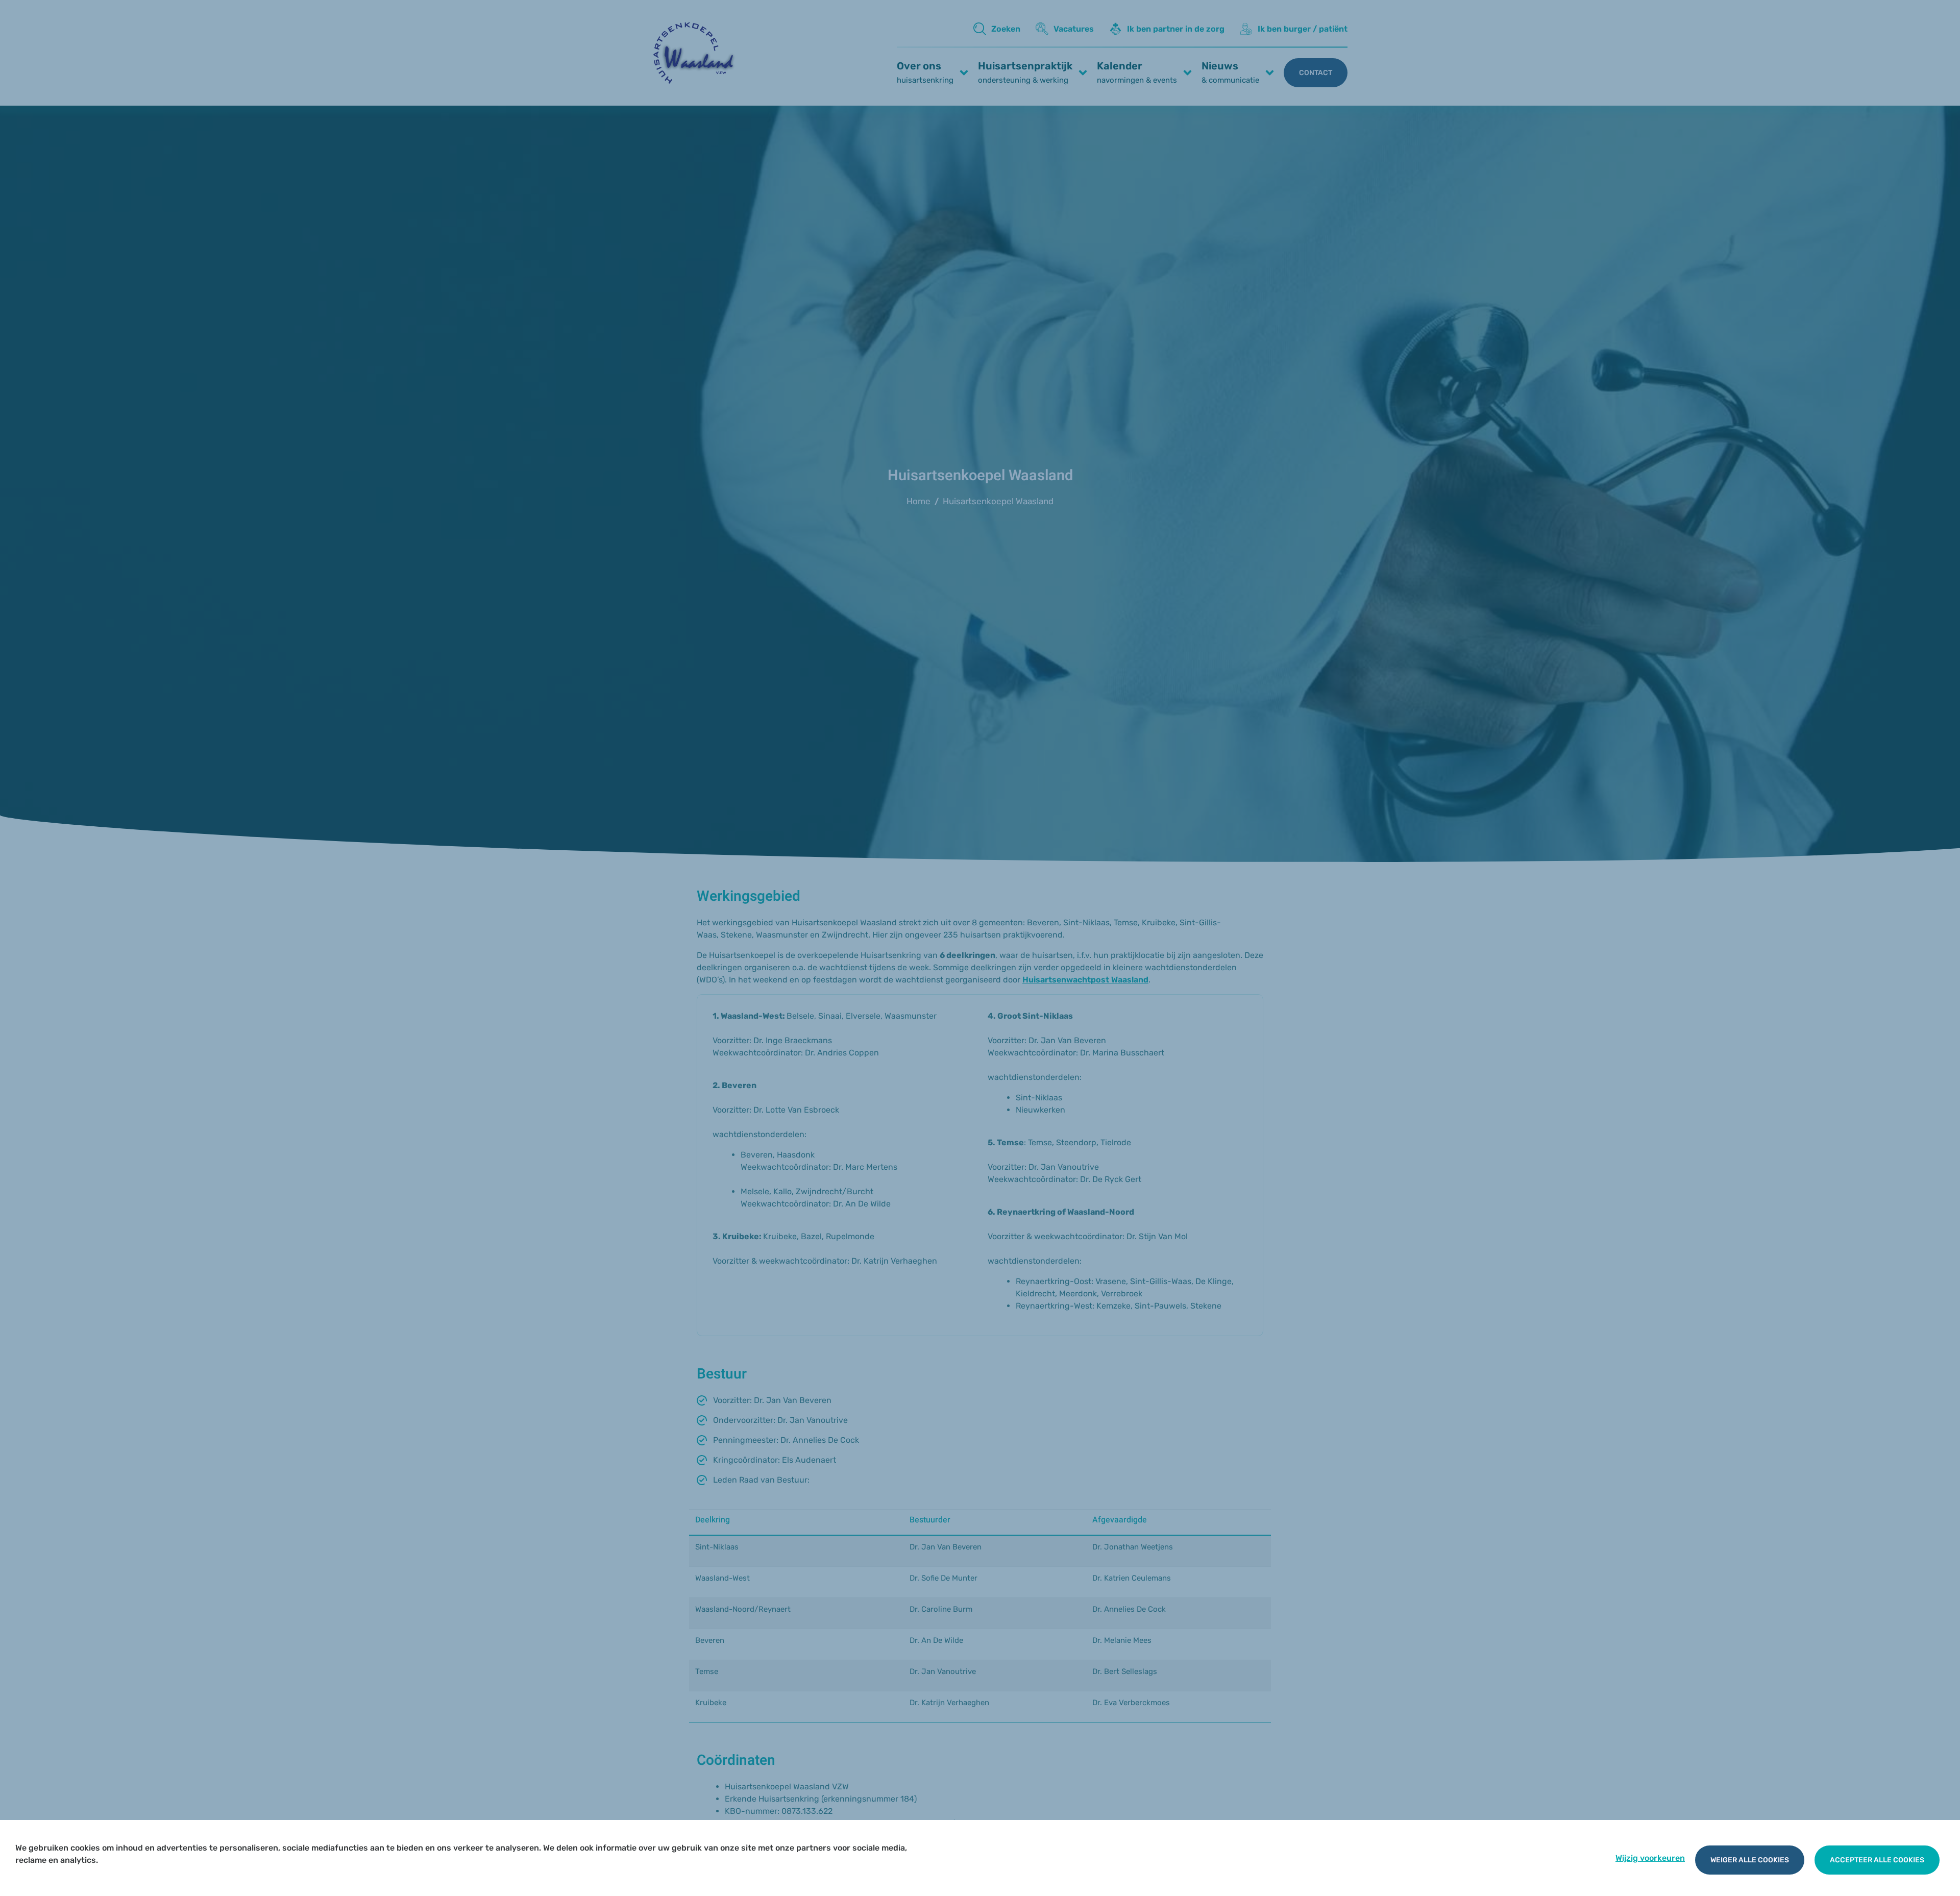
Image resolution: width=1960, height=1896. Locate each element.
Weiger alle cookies (1750, 1860)
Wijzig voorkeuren (1650, 1858)
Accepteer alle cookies (1877, 1860)
